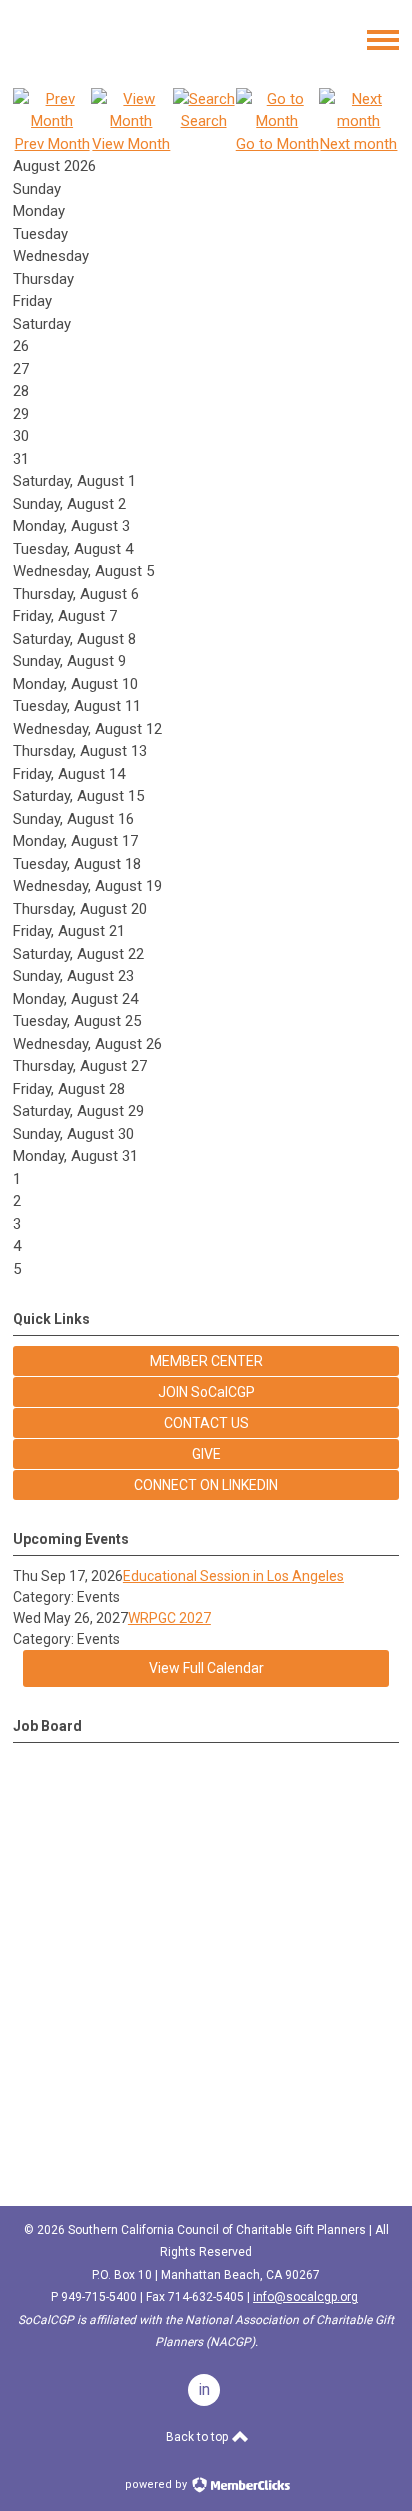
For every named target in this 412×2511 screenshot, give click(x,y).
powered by (157, 2484)
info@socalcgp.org (305, 2297)
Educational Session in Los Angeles (233, 1576)
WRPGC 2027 (169, 1618)
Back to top (198, 2437)
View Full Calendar (206, 1668)
